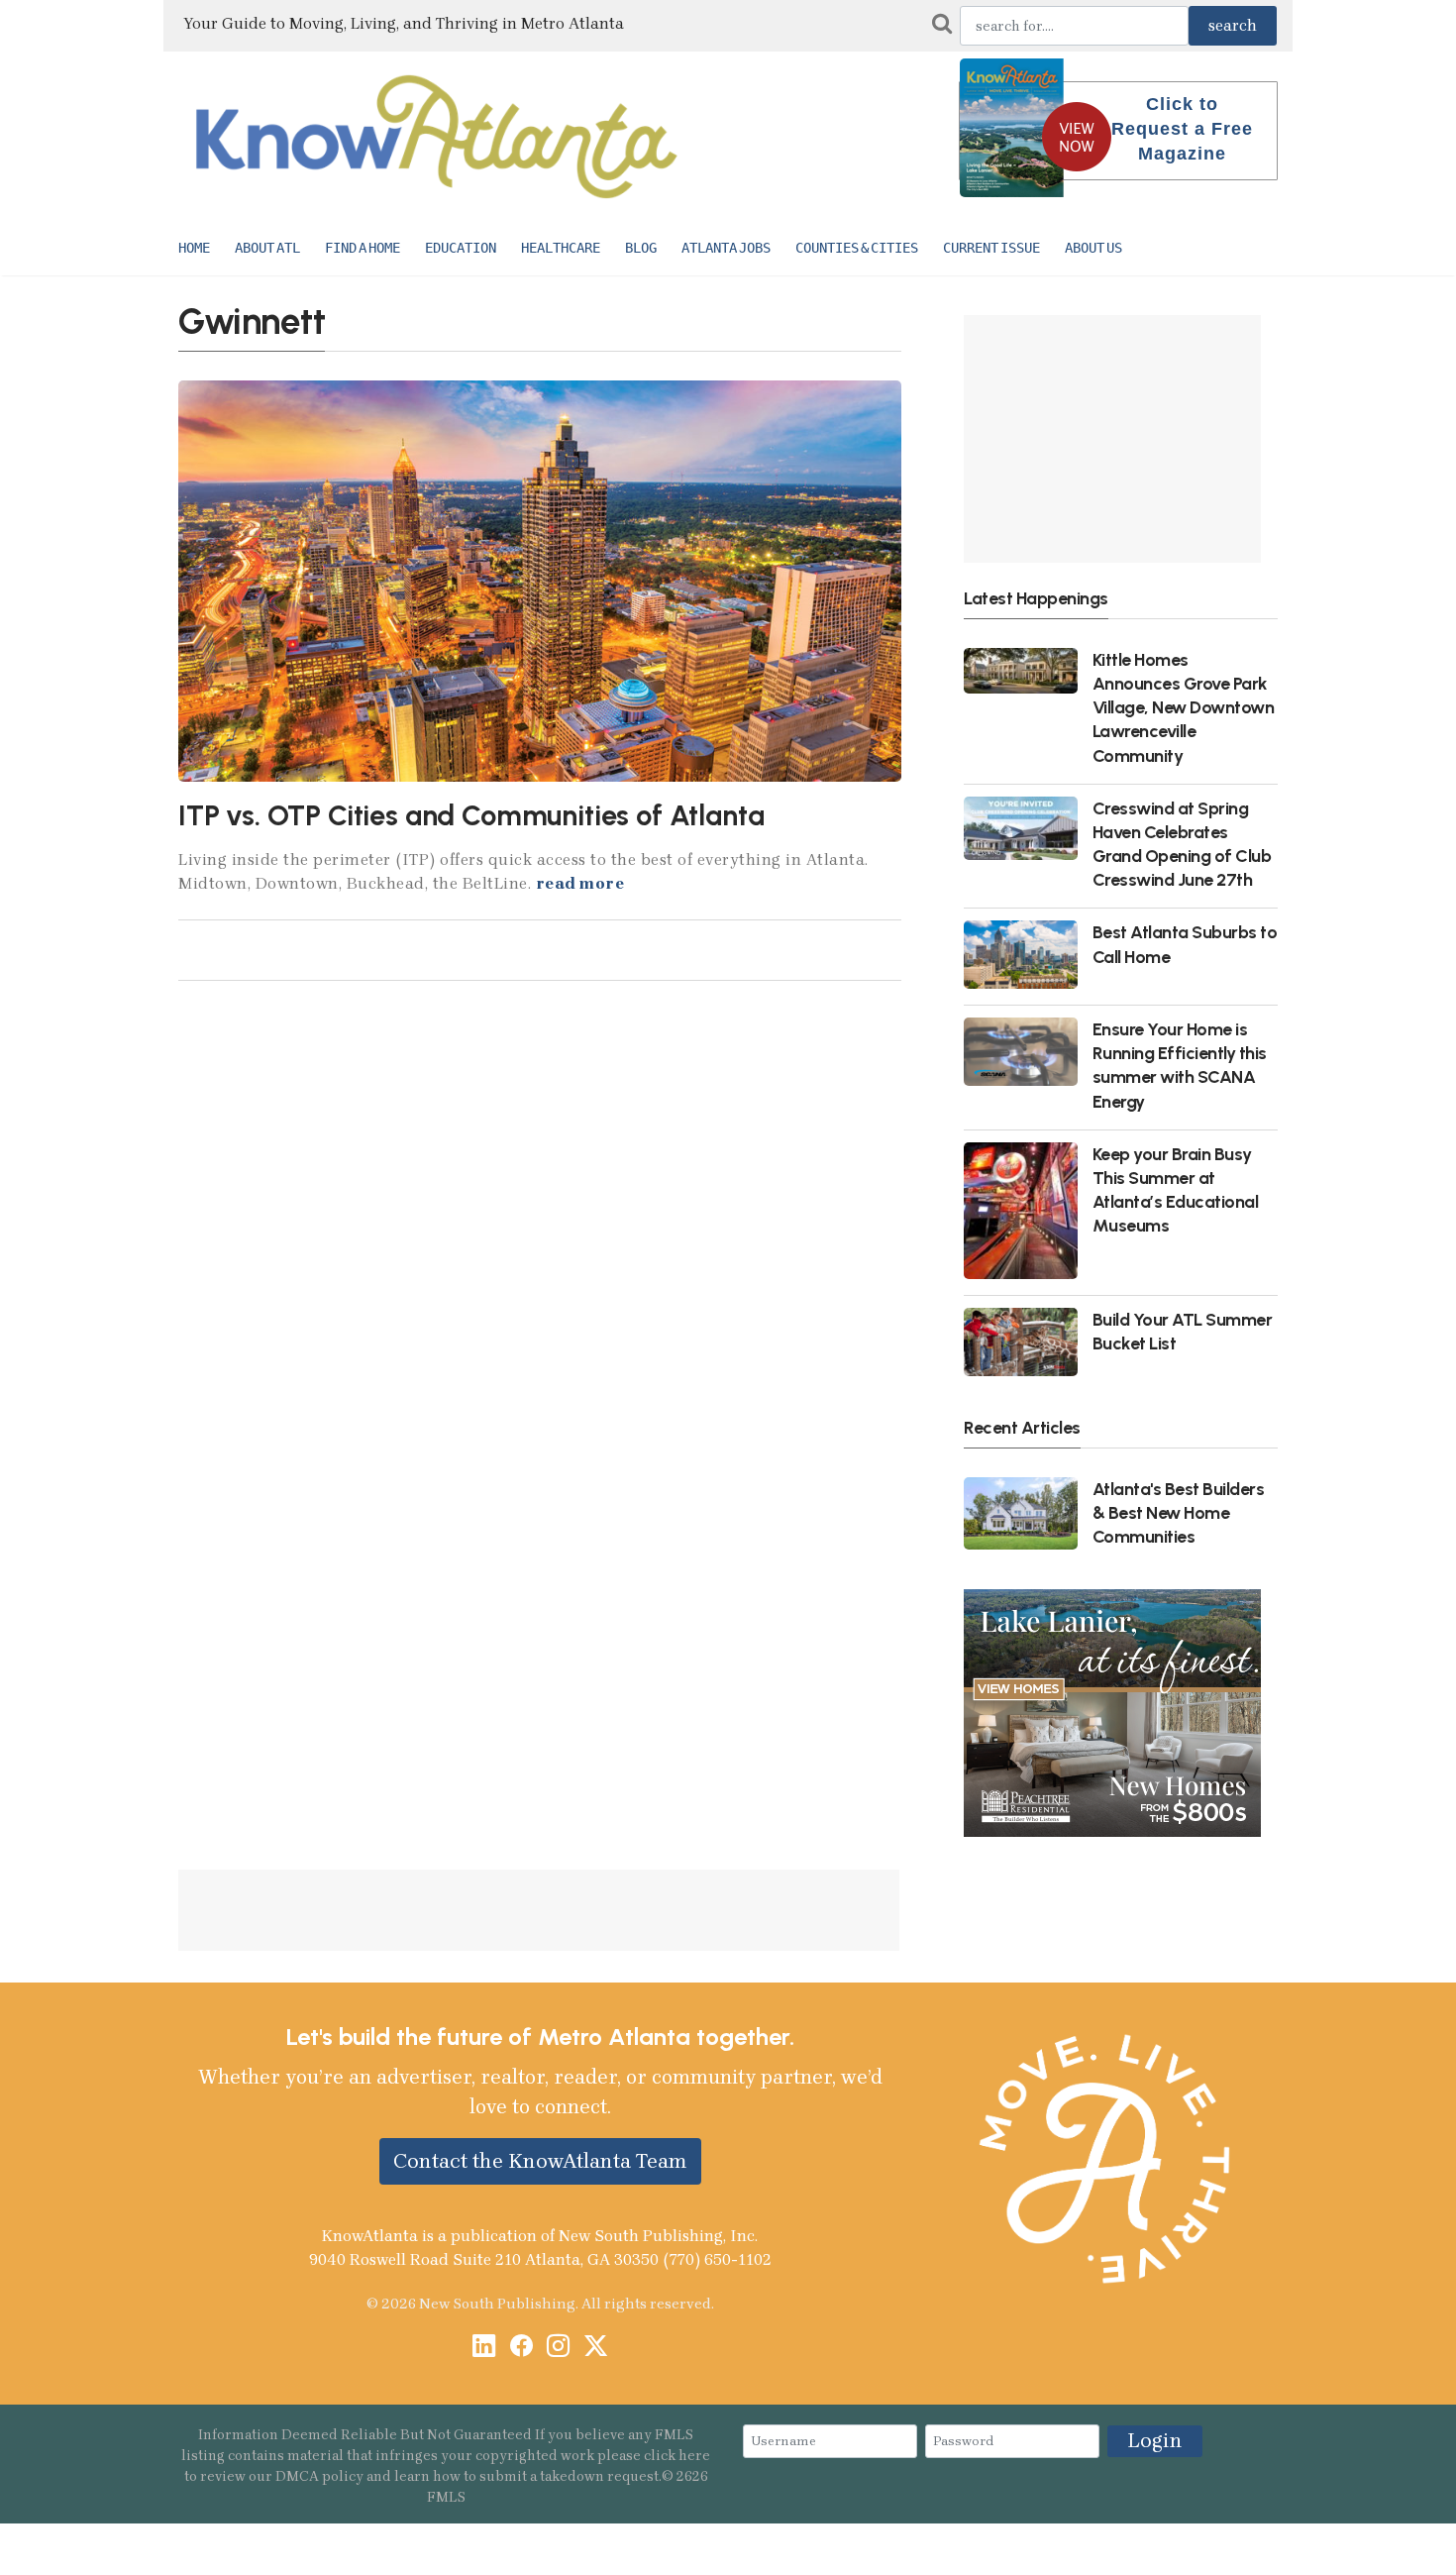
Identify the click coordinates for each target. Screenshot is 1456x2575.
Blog (641, 248)
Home (194, 248)
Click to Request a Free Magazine (1182, 129)
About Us (1093, 248)
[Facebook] (521, 2348)
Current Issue (991, 248)
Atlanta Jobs (726, 248)
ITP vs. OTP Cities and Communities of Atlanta (471, 815)
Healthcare (561, 248)
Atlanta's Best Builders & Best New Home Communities (1179, 1512)
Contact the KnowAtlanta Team (540, 2161)
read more (580, 883)
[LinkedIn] (484, 2348)
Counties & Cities (857, 248)
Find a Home (363, 248)
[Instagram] (558, 2348)
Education (461, 248)
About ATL (267, 248)
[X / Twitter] (596, 2348)
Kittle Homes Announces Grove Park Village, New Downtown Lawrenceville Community (1184, 707)
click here (677, 2456)
